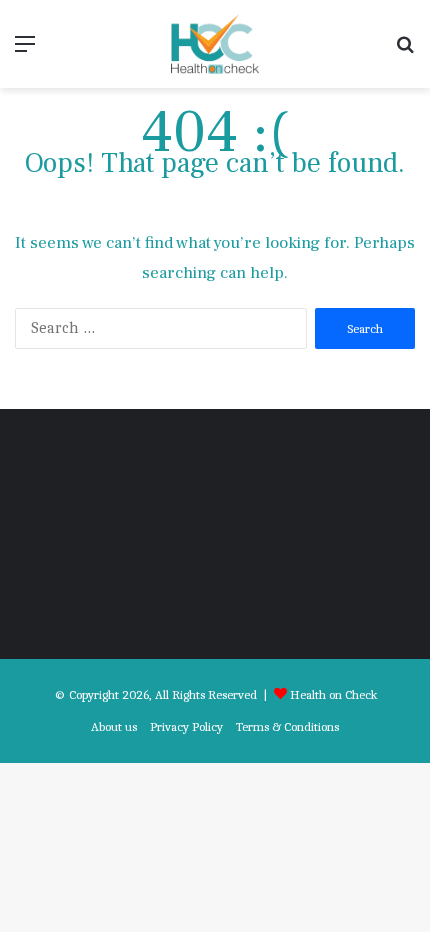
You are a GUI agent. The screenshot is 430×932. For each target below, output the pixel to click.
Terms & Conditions (287, 726)
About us (114, 726)
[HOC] (214, 44)
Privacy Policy (186, 726)
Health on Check (333, 694)
